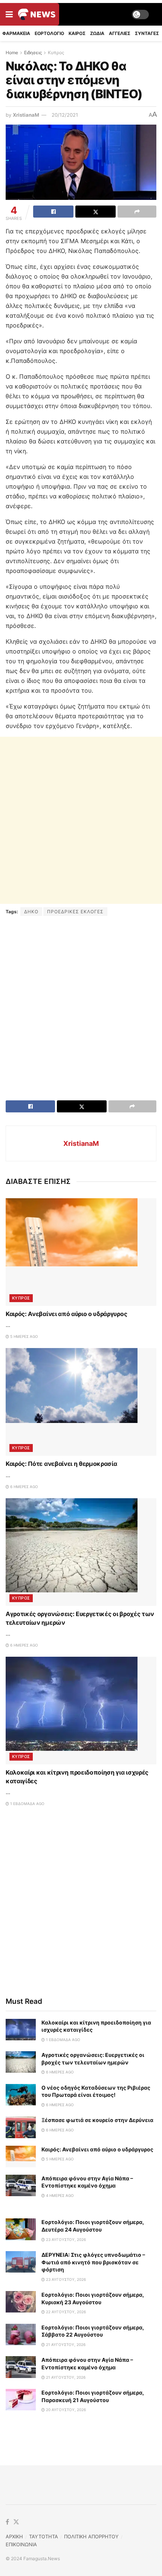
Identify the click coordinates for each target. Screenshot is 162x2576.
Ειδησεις (33, 53)
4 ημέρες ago (59, 2195)
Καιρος (77, 33)
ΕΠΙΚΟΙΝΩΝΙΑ (21, 2544)
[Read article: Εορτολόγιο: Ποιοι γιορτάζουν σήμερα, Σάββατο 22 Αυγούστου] (21, 2335)
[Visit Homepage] (37, 14)
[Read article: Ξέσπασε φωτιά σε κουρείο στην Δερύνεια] (21, 2127)
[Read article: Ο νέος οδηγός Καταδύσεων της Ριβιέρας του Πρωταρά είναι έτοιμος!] (21, 2095)
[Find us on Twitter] (16, 2522)
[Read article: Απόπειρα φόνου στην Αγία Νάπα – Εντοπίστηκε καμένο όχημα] (21, 2185)
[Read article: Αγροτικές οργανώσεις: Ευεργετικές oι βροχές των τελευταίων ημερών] (81, 1552)
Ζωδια (97, 33)
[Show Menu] (9, 14)
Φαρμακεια (16, 33)
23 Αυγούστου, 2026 (65, 2239)
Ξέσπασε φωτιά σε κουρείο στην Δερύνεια (97, 2120)
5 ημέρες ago (24, 1336)
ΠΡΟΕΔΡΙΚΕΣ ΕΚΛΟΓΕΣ (75, 912)
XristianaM (26, 115)
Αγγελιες (120, 33)
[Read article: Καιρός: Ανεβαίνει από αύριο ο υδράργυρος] (81, 1252)
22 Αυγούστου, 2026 (65, 2312)
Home (12, 53)
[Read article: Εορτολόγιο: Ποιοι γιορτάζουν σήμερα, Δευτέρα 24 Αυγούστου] (21, 2229)
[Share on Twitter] (96, 212)
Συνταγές (147, 33)
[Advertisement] (81, 820)
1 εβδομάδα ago (27, 1804)
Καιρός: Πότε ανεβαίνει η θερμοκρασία (61, 1464)
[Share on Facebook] (53, 212)
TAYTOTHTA (44, 2536)
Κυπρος (56, 53)
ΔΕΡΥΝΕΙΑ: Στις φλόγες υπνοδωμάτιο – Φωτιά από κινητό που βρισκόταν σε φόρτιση (93, 2262)
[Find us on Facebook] (7, 2522)
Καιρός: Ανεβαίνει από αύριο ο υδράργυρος (66, 1314)
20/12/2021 (65, 115)
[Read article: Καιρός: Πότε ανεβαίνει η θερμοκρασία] (81, 1402)
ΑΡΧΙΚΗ (14, 2536)
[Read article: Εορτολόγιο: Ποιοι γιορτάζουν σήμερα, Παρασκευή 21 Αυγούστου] (21, 2400)
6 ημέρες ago (24, 1487)
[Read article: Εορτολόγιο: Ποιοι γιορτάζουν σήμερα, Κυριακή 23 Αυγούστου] (21, 2302)
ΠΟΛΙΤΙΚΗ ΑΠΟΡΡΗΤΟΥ (91, 2536)
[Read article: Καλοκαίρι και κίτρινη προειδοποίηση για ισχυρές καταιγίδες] (81, 1711)
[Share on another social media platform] (137, 212)
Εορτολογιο (49, 33)
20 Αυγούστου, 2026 (65, 2410)
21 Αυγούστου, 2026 (65, 2344)
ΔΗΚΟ (31, 912)
